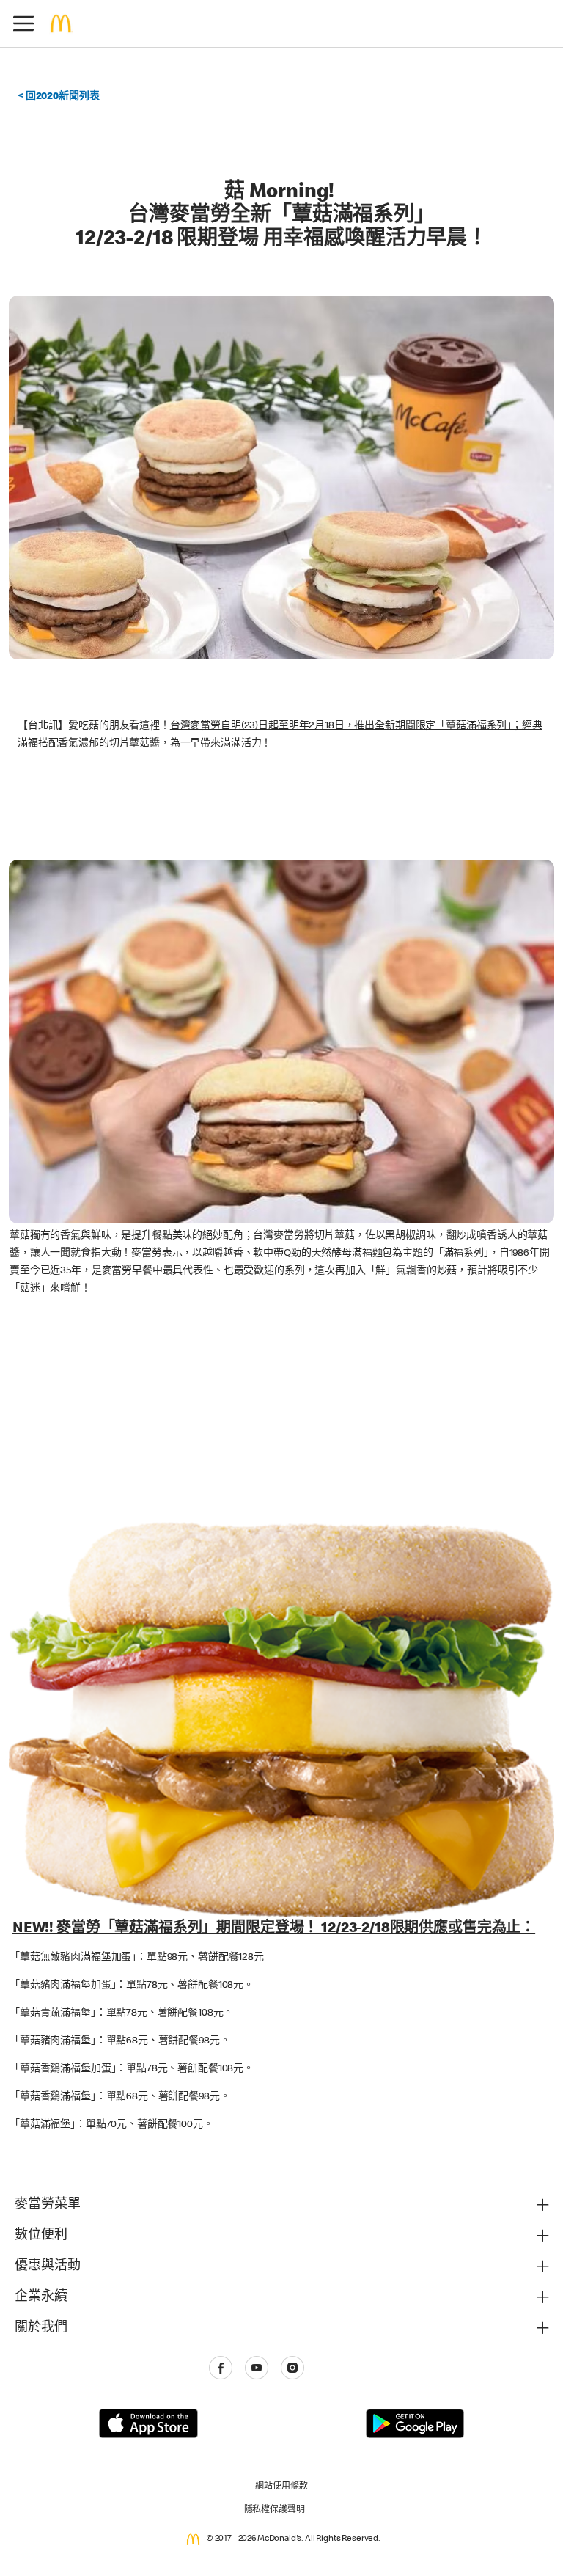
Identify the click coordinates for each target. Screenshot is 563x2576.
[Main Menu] (23, 23)
